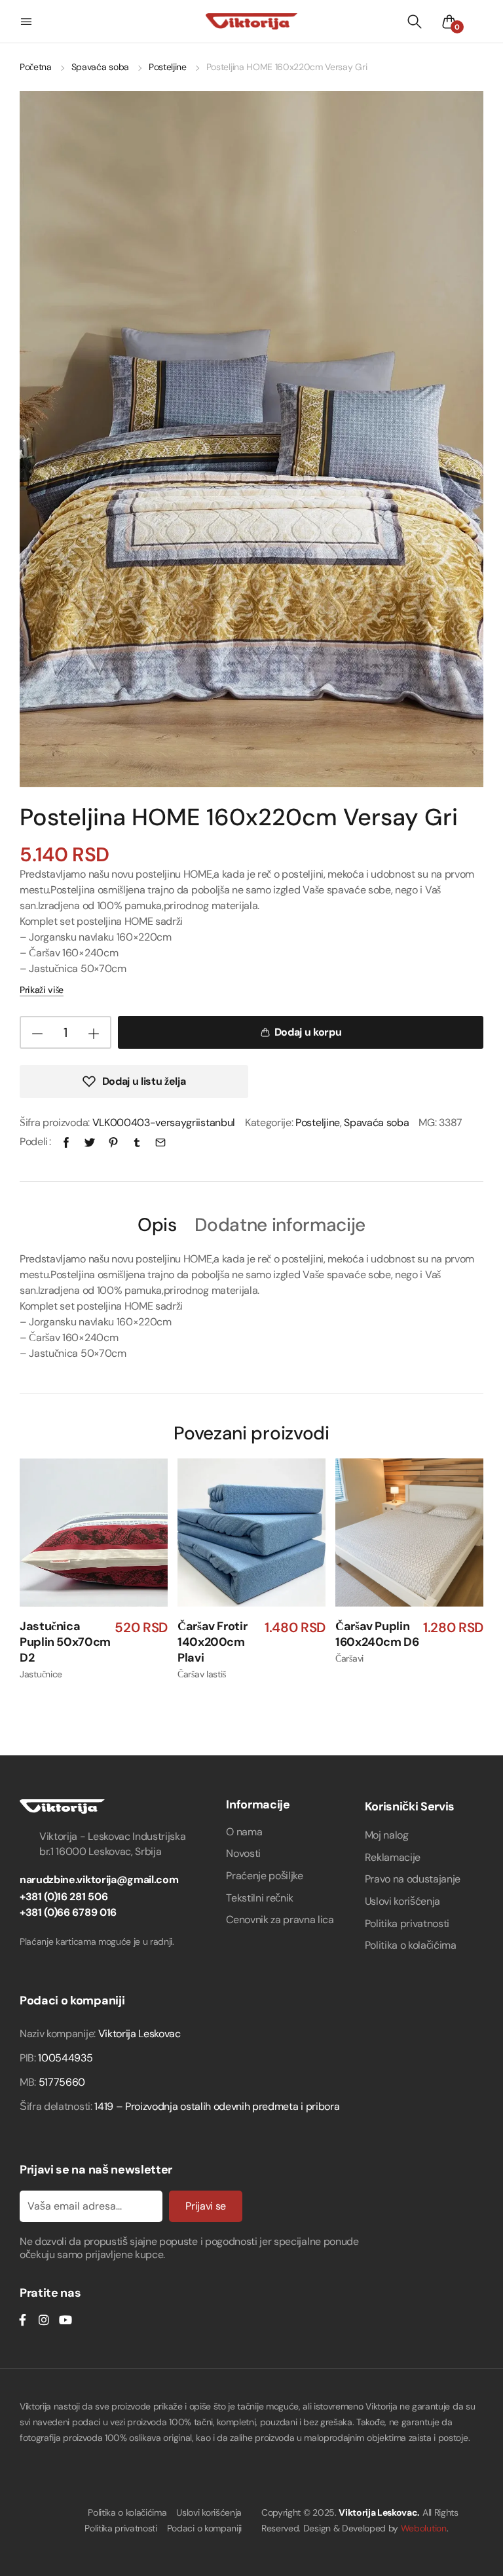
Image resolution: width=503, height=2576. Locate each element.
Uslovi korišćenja (403, 1901)
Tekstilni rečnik (260, 1898)
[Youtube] (65, 2320)
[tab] (157, 1224)
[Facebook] (66, 1142)
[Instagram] (44, 2320)
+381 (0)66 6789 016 (68, 1912)
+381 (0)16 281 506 (64, 1897)
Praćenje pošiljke (265, 1876)
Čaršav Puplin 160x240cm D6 (377, 1634)
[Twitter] (90, 1142)
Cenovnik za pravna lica (280, 1920)
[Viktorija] (251, 21)
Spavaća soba (100, 67)
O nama (244, 1832)
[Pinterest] (113, 1142)
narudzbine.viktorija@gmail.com (99, 1880)
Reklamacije (393, 1857)
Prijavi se (206, 2206)
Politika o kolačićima (411, 1945)
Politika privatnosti (407, 1923)
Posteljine (168, 67)
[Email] (160, 1142)
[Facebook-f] (22, 2320)
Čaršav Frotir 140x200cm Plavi (212, 1642)
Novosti (243, 1853)
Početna (36, 67)
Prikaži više (42, 990)
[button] (28, 22)
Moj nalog (387, 1835)
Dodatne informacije (280, 1225)
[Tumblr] (137, 1142)
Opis (157, 1225)
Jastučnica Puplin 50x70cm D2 (65, 1642)
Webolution (424, 2528)
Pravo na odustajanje (413, 1879)
